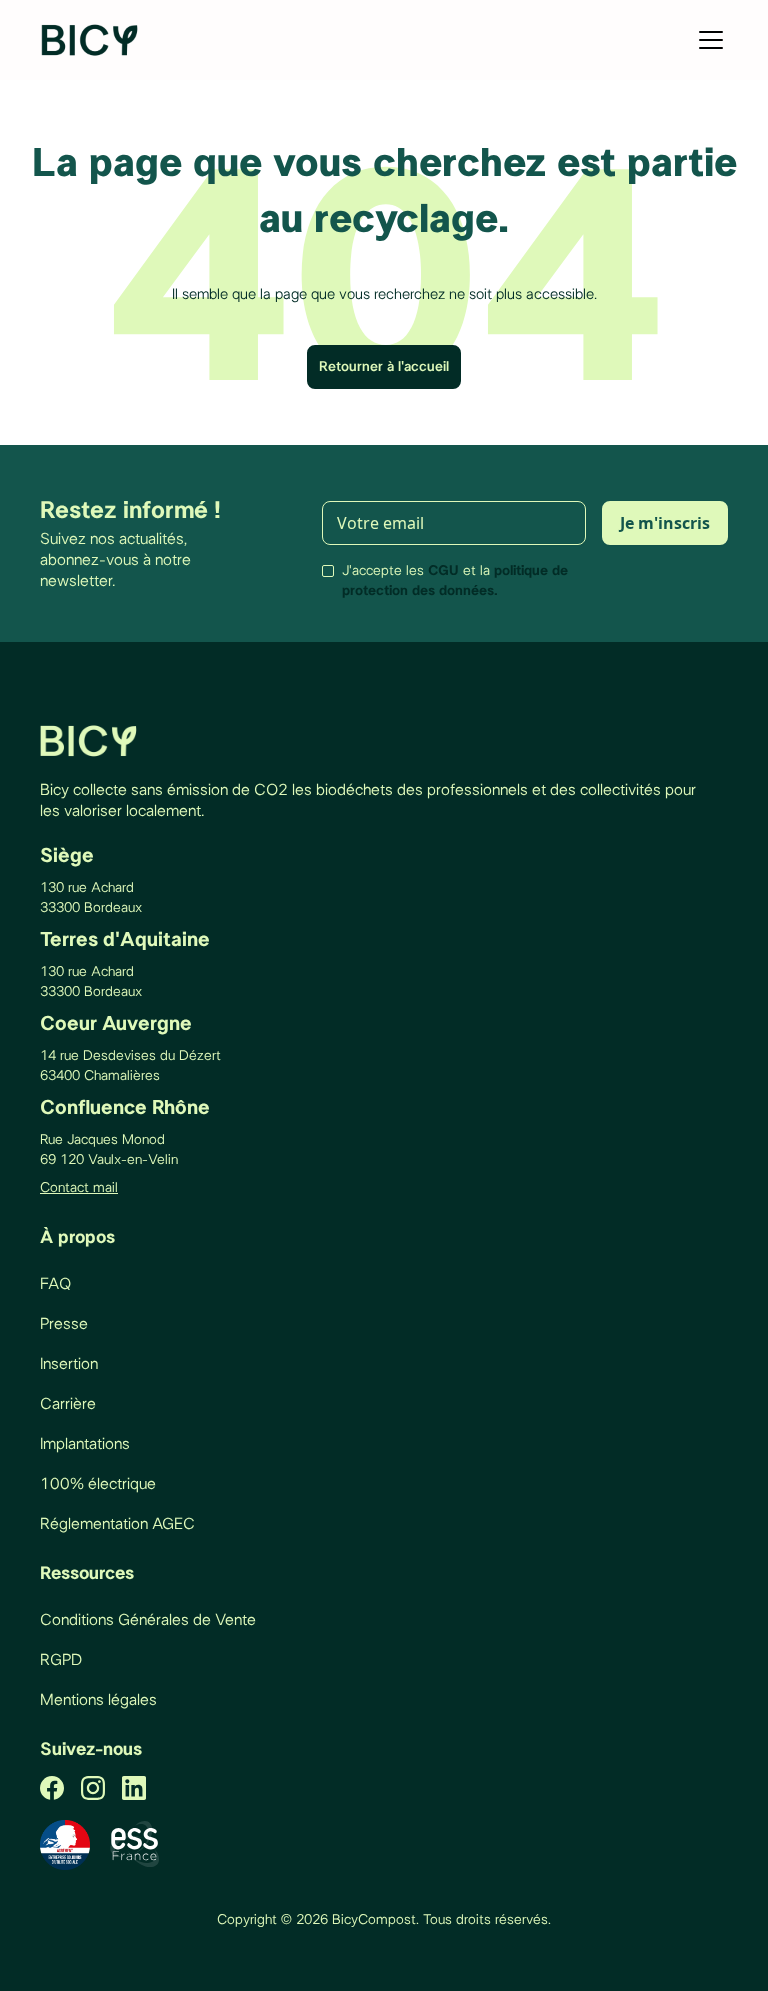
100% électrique (98, 1484)
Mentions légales (98, 1700)
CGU (443, 571)
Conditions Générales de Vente (148, 1620)
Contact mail (79, 1188)
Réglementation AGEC (117, 1524)
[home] (91, 40)
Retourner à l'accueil (384, 367)
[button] (707, 40)
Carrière (68, 1404)
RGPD (61, 1660)
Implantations (85, 1444)
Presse (64, 1324)
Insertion (69, 1364)
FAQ (55, 1284)
